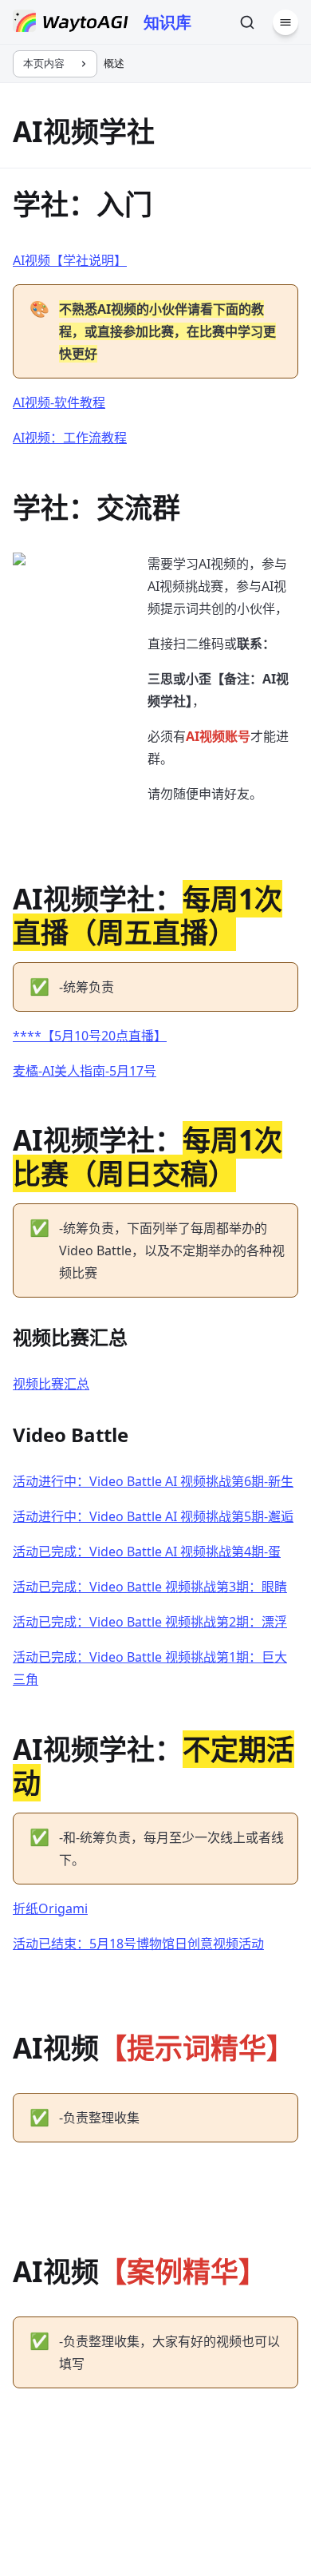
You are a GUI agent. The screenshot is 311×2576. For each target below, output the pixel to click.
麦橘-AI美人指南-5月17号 (85, 1071)
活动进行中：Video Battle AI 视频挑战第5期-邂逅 (153, 1516)
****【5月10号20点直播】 (90, 1036)
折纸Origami (50, 1908)
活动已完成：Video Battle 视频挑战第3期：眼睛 (150, 1587)
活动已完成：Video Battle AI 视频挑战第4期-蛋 (147, 1552)
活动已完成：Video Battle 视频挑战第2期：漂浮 (150, 1622)
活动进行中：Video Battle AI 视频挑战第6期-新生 (153, 1481)
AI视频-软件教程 (59, 402)
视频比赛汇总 (51, 1384)
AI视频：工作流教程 (70, 438)
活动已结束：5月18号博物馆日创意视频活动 (138, 1944)
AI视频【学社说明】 (70, 260)
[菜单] (285, 22)
